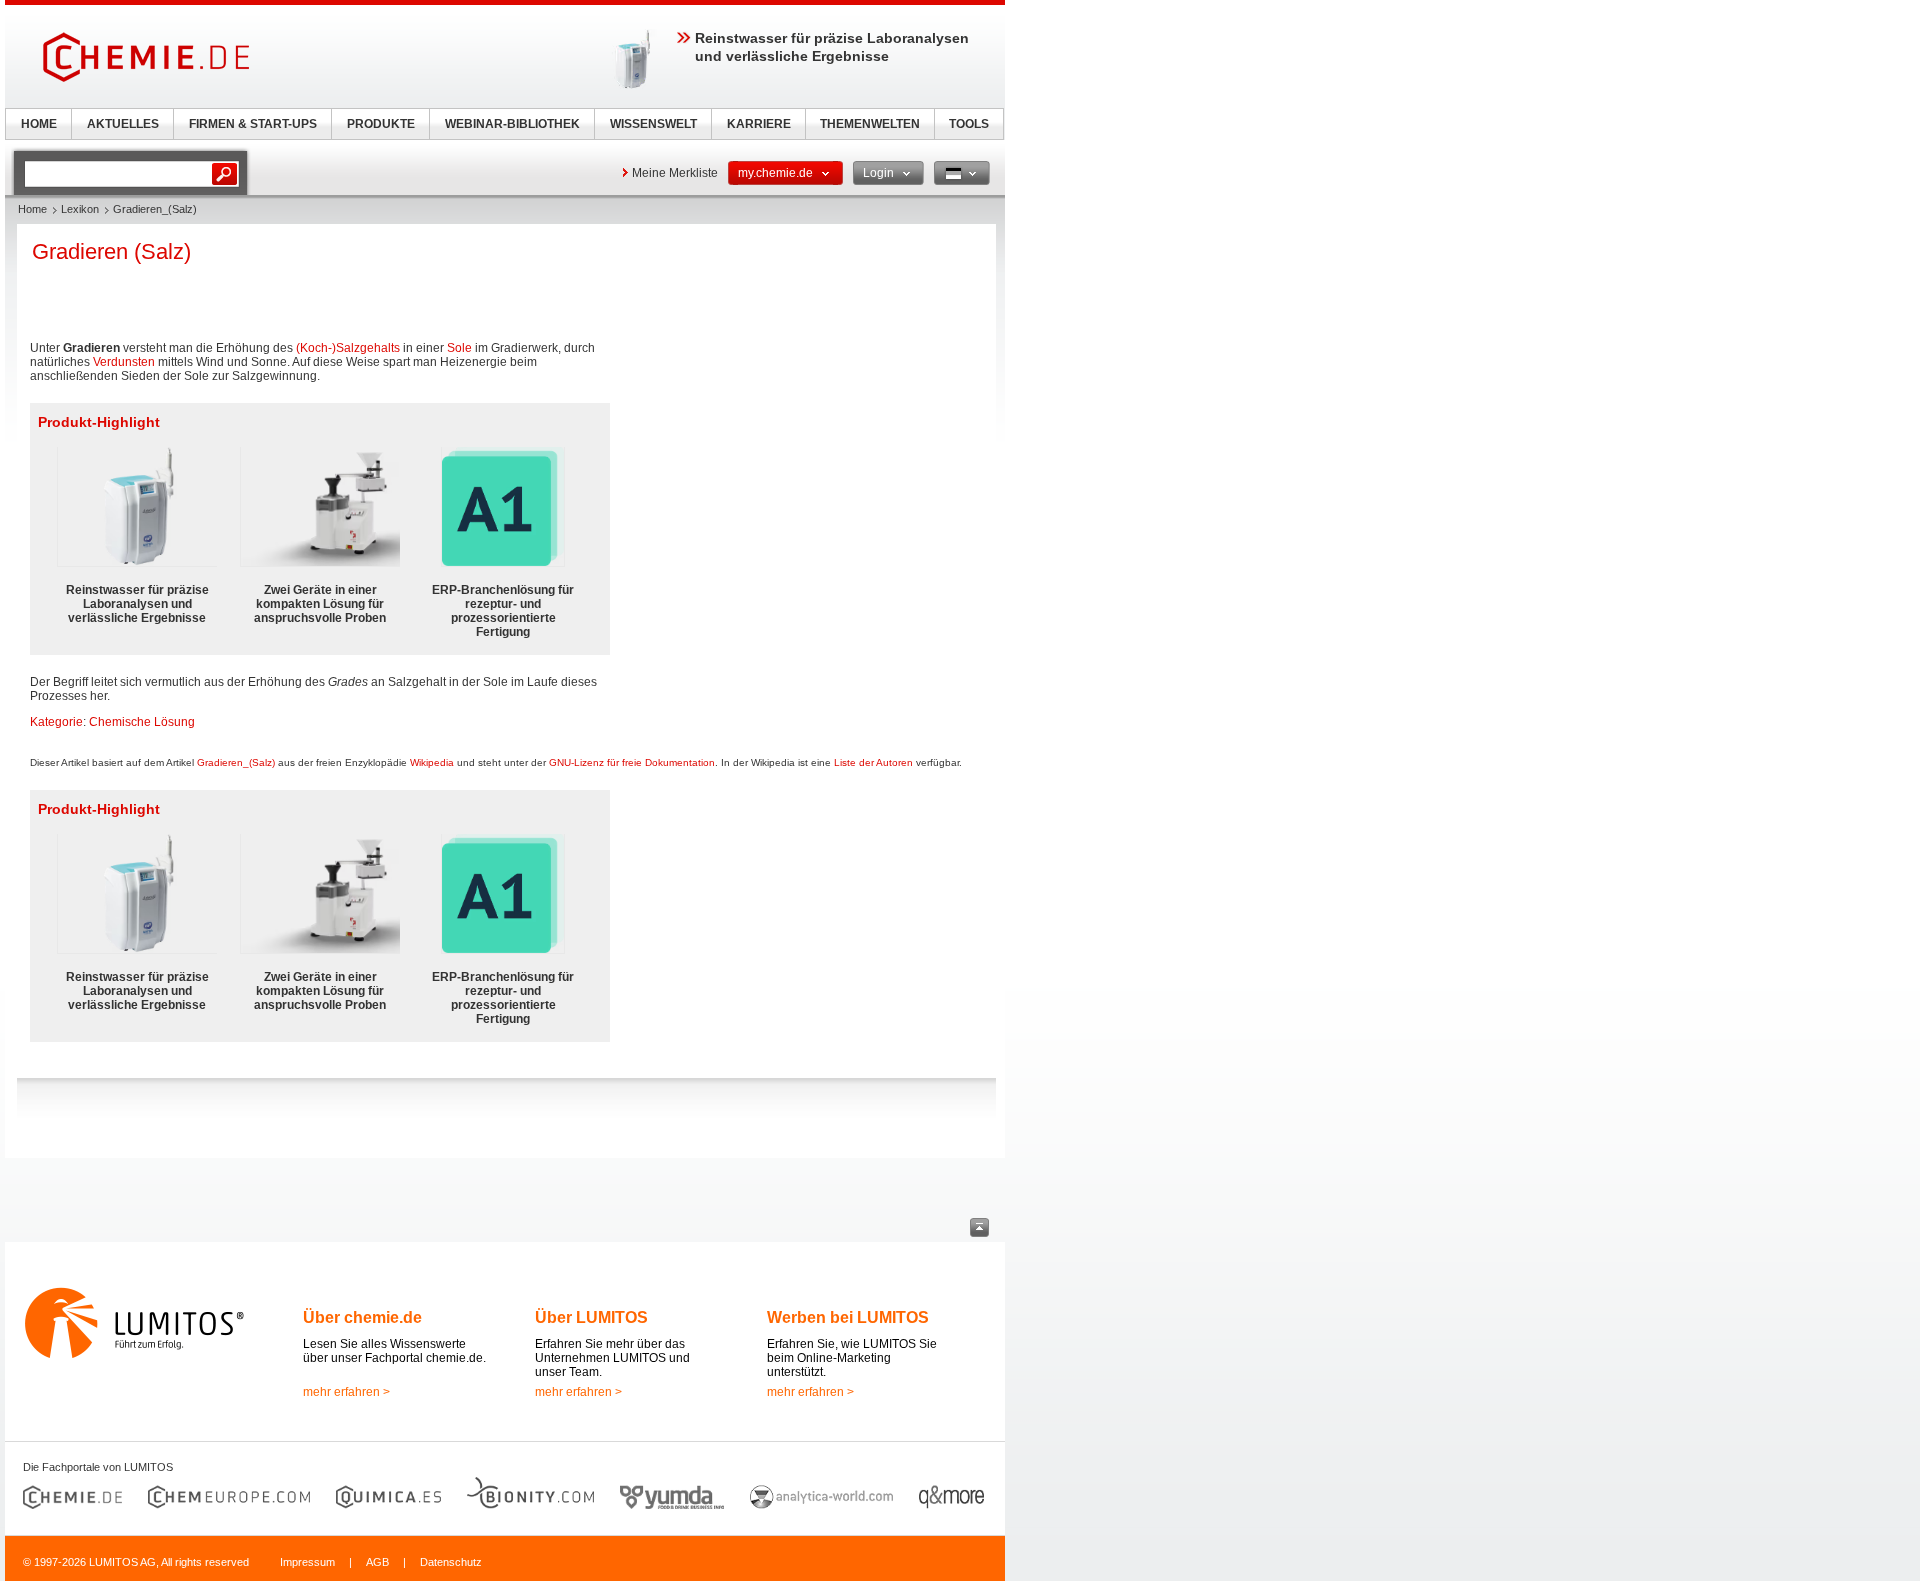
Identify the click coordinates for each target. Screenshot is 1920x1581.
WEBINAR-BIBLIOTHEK (512, 124)
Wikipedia (432, 762)
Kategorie (56, 722)
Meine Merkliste (675, 173)
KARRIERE (759, 124)
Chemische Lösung (142, 722)
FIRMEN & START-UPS (253, 124)
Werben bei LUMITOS (848, 1317)
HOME (39, 124)
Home (32, 209)
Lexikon (80, 209)
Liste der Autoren (873, 762)
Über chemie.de (362, 1317)
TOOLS (969, 124)
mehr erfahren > (346, 1392)
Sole (459, 348)
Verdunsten (124, 362)
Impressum (307, 1562)
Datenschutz (451, 1562)
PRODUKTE (381, 124)
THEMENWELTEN (870, 124)
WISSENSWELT (653, 124)
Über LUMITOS (591, 1317)
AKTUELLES (123, 124)
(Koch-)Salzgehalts (348, 348)
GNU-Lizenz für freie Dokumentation (632, 762)
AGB (377, 1562)
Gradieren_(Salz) (236, 762)
